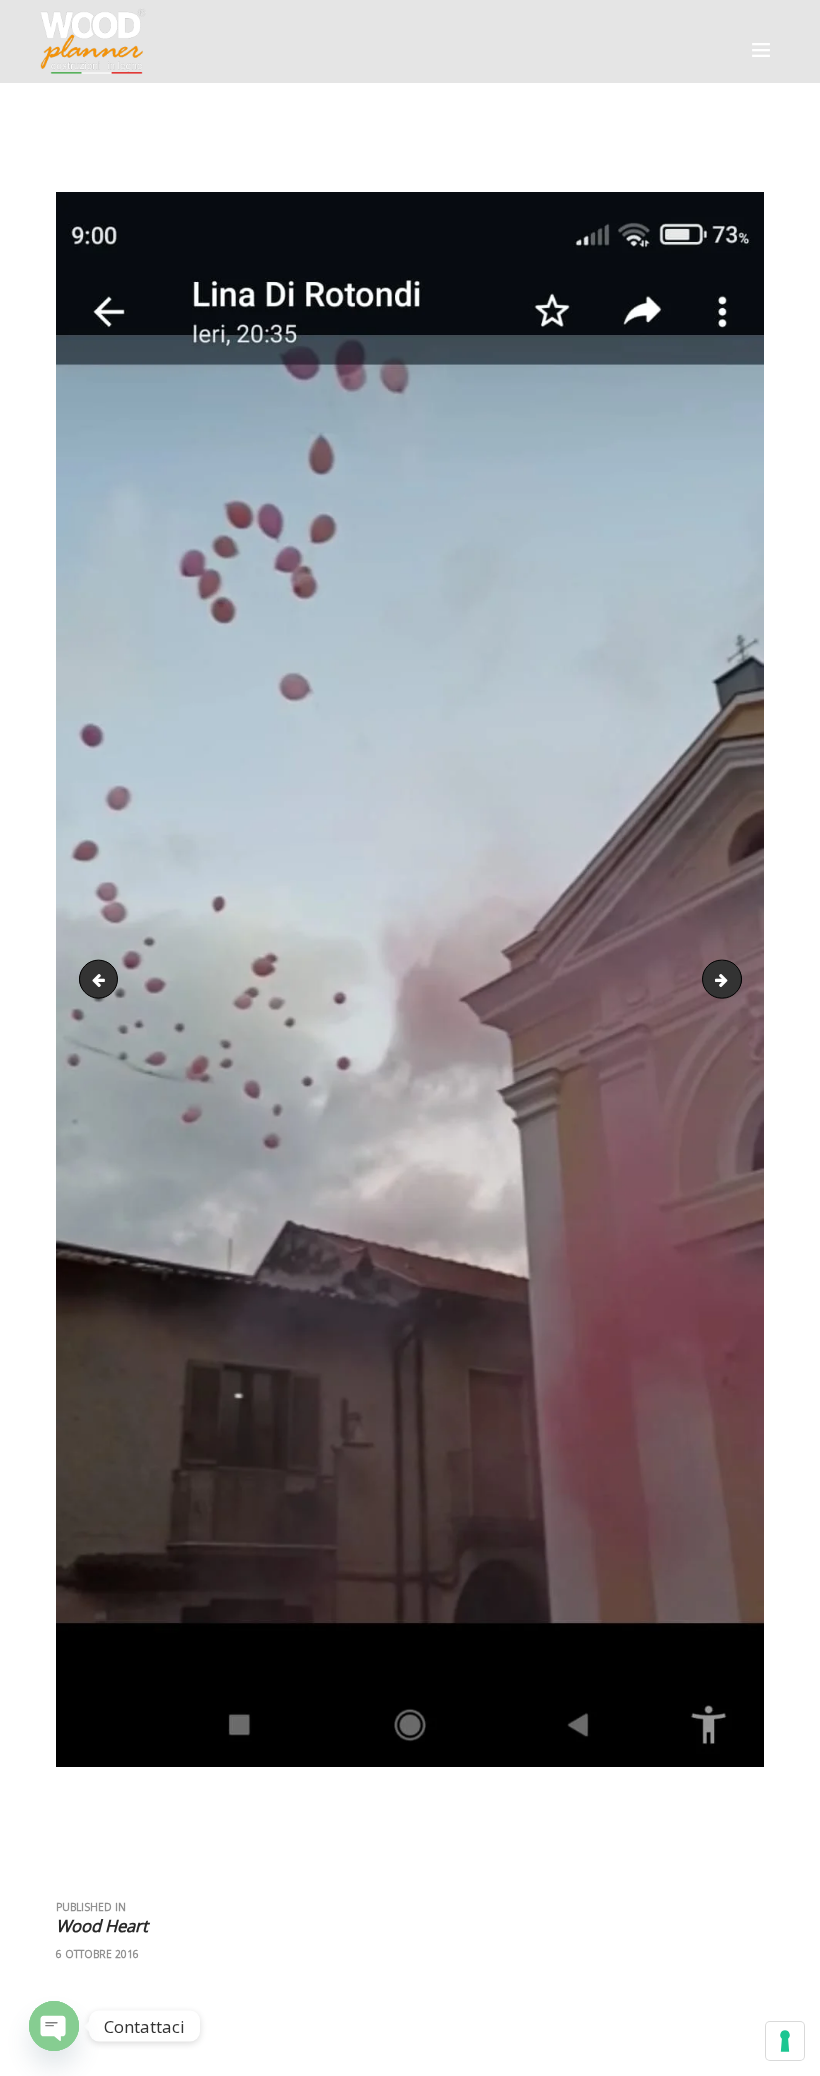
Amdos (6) (734, 978)
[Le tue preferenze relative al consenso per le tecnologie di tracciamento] (785, 2041)
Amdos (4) (103, 978)
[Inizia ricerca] (603, 269)
